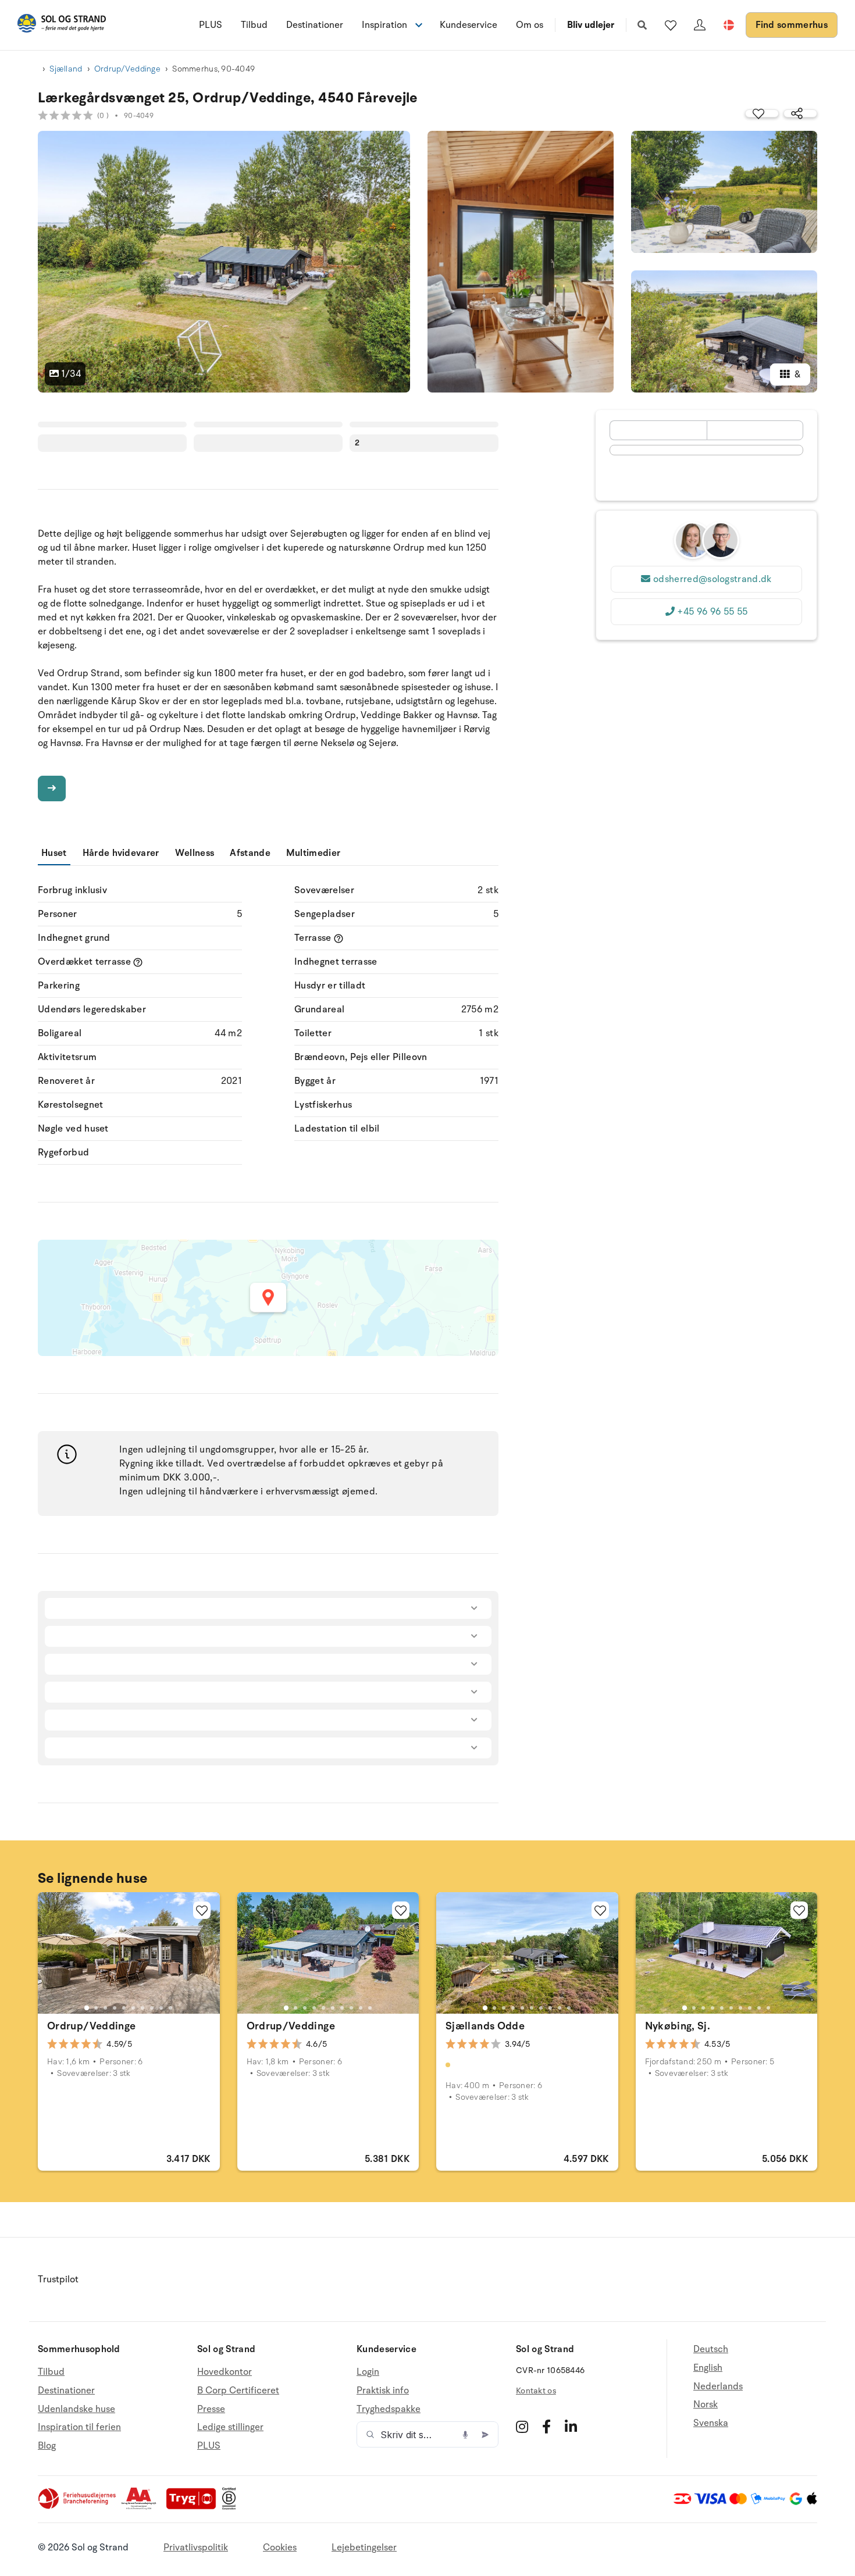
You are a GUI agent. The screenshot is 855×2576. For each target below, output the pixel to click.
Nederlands (718, 2386)
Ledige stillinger (230, 2427)
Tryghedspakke (389, 2409)
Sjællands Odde (485, 2026)
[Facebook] (546, 2427)
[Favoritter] (671, 25)
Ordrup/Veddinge (127, 69)
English (708, 2368)
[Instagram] (522, 2427)
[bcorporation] (232, 2507)
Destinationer (315, 25)
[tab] (87, 2007)
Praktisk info (383, 2391)
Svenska (711, 2423)
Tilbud (254, 25)
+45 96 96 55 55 (712, 612)
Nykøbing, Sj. (678, 2026)
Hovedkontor (225, 2372)
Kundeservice (469, 25)
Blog (47, 2446)
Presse (211, 2409)
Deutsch (711, 2350)
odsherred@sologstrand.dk (712, 579)
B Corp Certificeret (238, 2391)
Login (368, 2372)
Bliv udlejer (591, 25)
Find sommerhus (792, 25)
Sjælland (66, 69)
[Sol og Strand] (62, 25)
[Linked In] (571, 2427)
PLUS (211, 25)
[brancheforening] (78, 2507)
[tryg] (194, 2507)
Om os (530, 25)
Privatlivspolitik (196, 2548)
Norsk (706, 2404)
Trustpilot (58, 2279)
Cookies (280, 2548)
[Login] (700, 25)
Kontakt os (536, 2391)
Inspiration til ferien (79, 2427)
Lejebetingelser (364, 2548)
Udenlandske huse (76, 2409)
